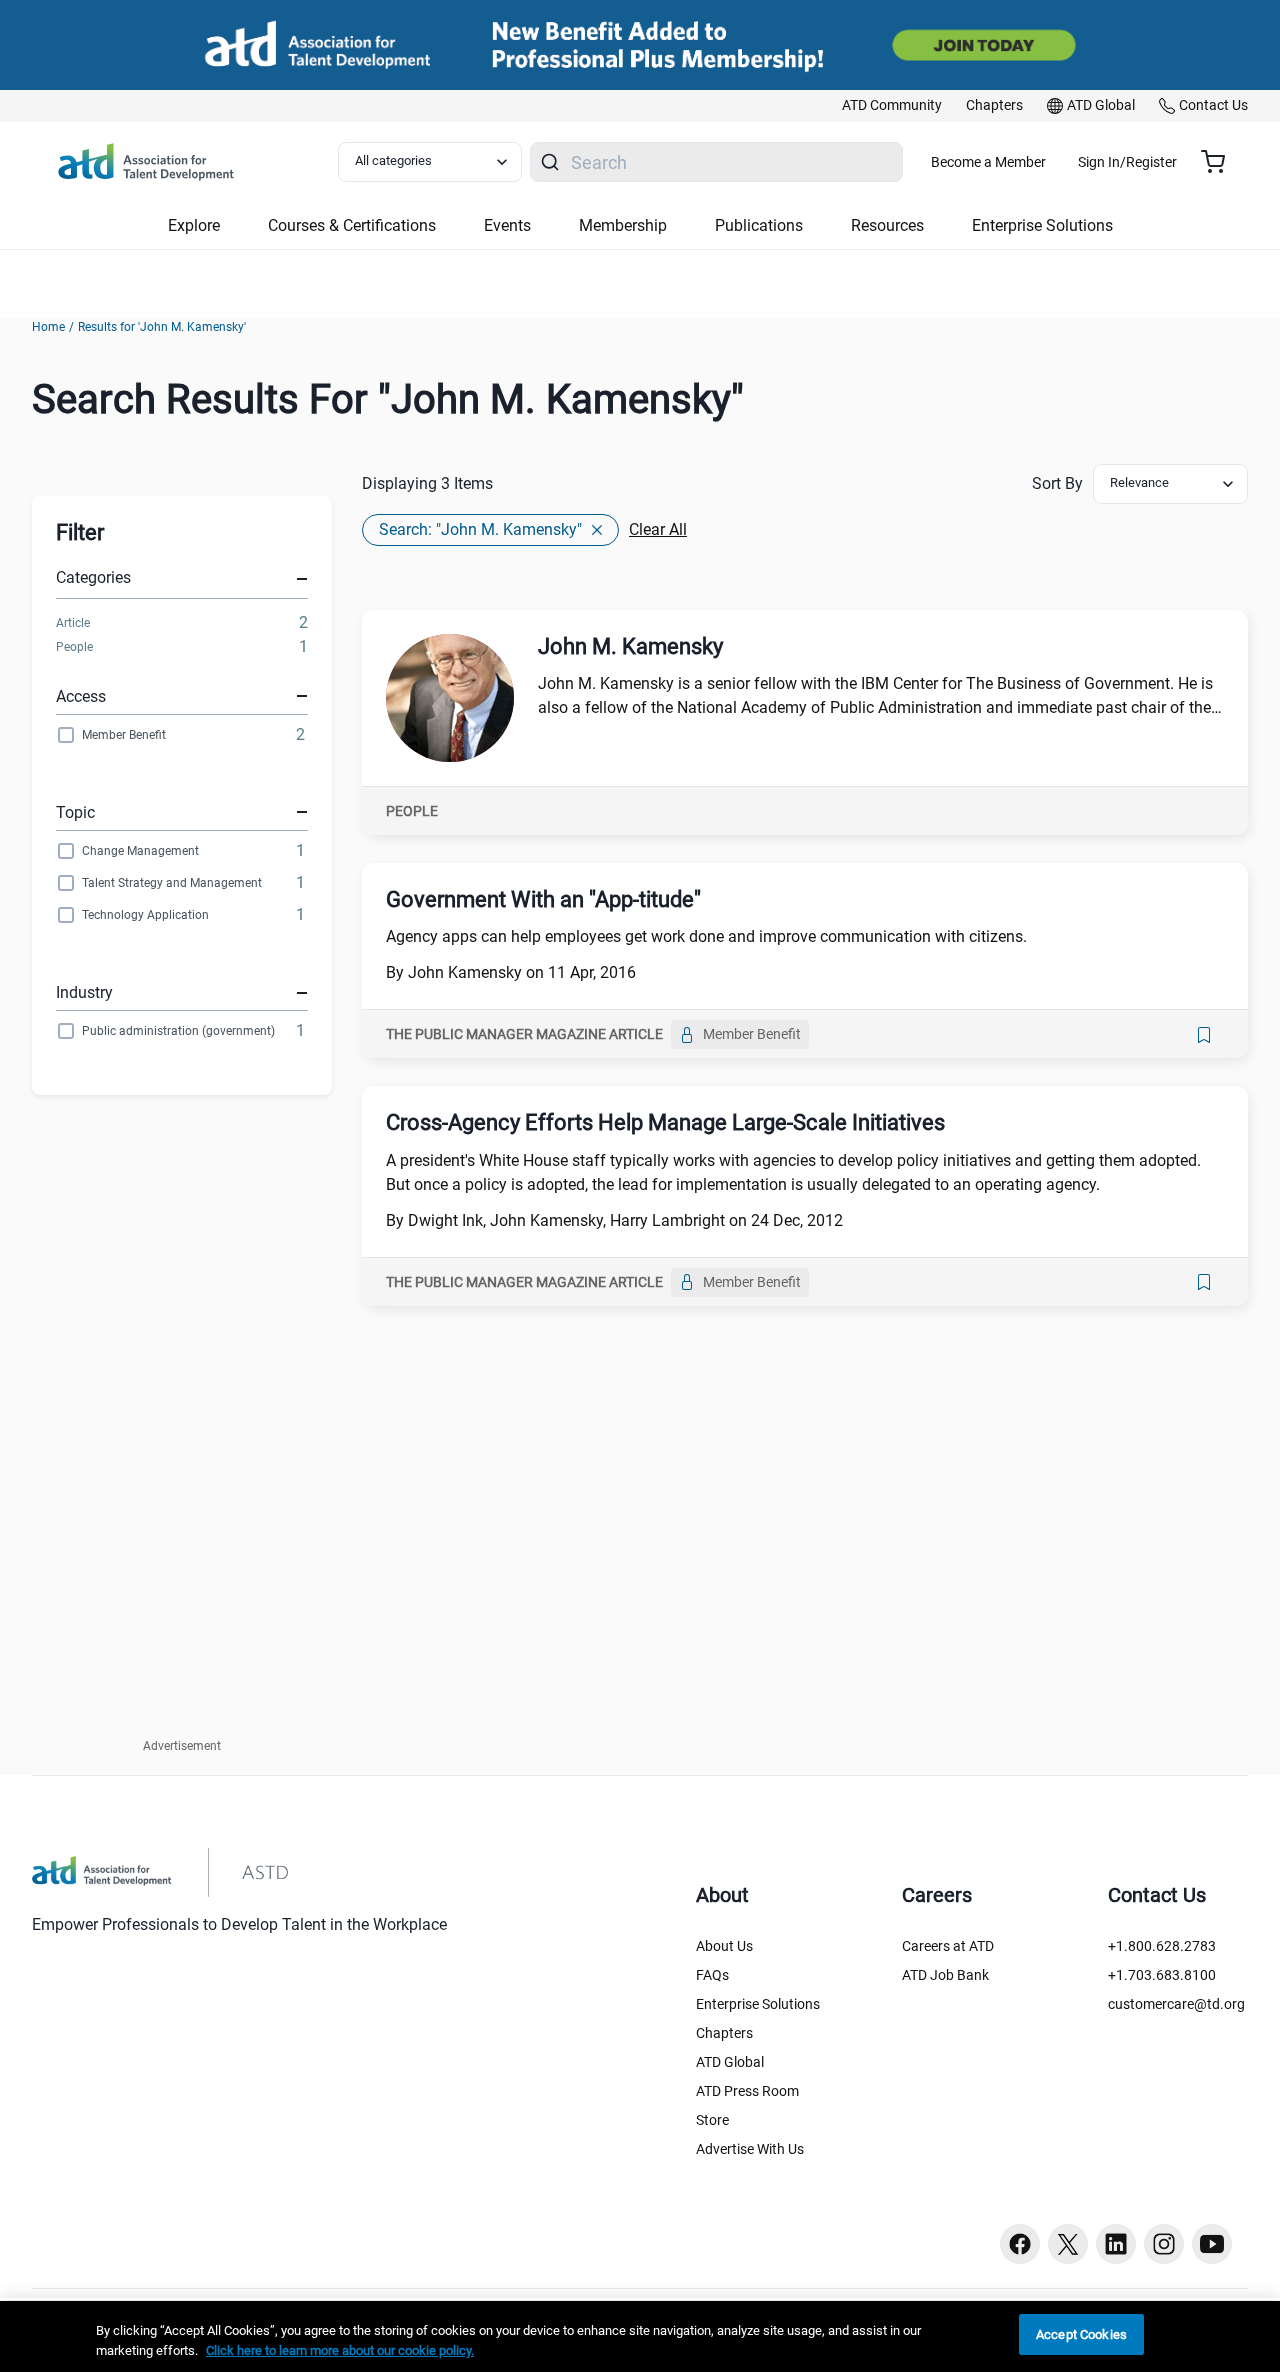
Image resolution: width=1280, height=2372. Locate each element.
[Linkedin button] (1116, 2244)
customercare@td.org (1176, 2004)
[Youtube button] (1212, 2244)
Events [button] (507, 225)
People (74, 647)
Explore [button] (194, 225)
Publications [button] (759, 225)
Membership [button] (623, 225)
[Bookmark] (1204, 1035)
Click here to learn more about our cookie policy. (340, 2350)
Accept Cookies (1081, 2334)
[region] (640, 2336)
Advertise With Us (750, 2149)
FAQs (712, 1975)
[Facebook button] (1020, 2244)
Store (712, 2120)
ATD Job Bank (945, 1975)
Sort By (1057, 483)
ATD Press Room (747, 2091)
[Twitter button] (1068, 2244)
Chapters (724, 2033)
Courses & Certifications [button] (352, 225)
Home (48, 327)
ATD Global (730, 2062)
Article (73, 623)
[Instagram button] (1164, 2244)
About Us (724, 1946)
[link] (892, 106)
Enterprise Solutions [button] (1042, 225)
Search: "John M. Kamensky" (480, 529)
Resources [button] (887, 225)
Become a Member (988, 162)
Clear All (658, 529)
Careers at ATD (948, 1946)
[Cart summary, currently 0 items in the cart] (1220, 162)
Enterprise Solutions (758, 2004)
